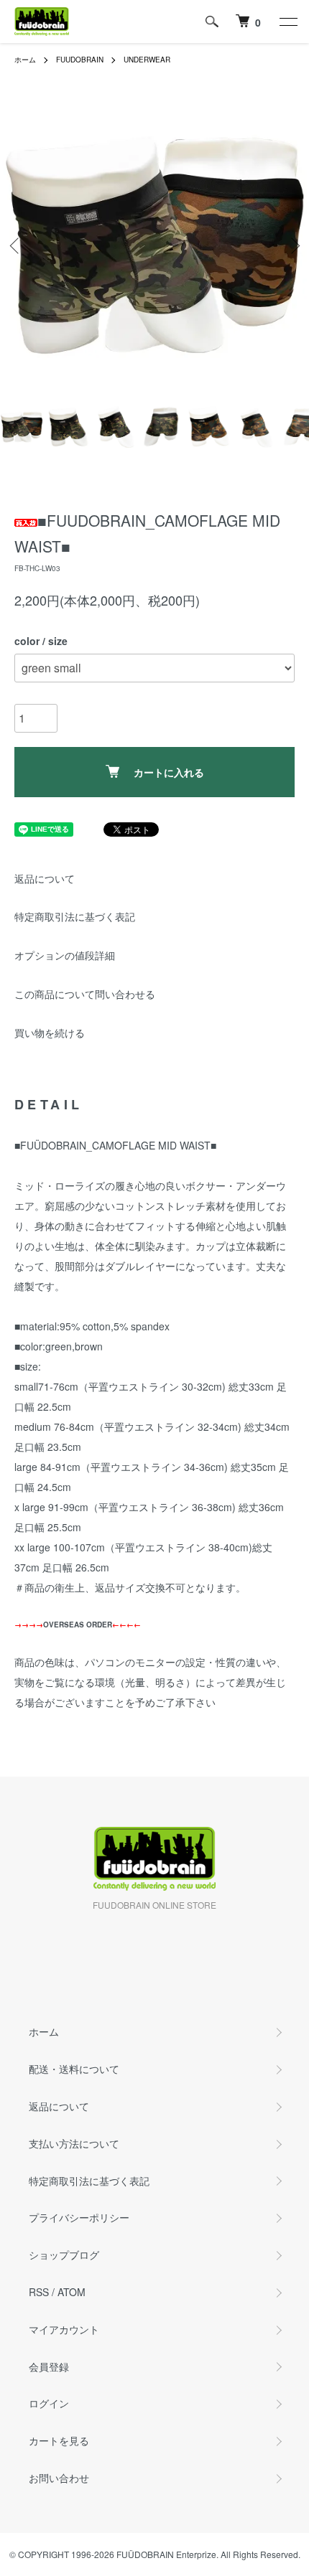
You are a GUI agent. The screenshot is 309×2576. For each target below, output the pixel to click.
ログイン (49, 2403)
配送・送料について (74, 2069)
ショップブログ (64, 2255)
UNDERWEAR (147, 60)
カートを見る (59, 2440)
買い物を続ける (50, 1033)
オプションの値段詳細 (65, 955)
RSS (39, 2292)
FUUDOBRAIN (80, 60)
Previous (16, 246)
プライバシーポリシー (79, 2217)
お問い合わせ (59, 2478)
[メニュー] (287, 22)
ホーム (25, 60)
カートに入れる (169, 772)
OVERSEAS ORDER (78, 1625)
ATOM (72, 2292)
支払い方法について (74, 2143)
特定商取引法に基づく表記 (75, 916)
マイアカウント (64, 2329)
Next (293, 246)
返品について (45, 878)
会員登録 (49, 2366)
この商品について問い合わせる (85, 994)
